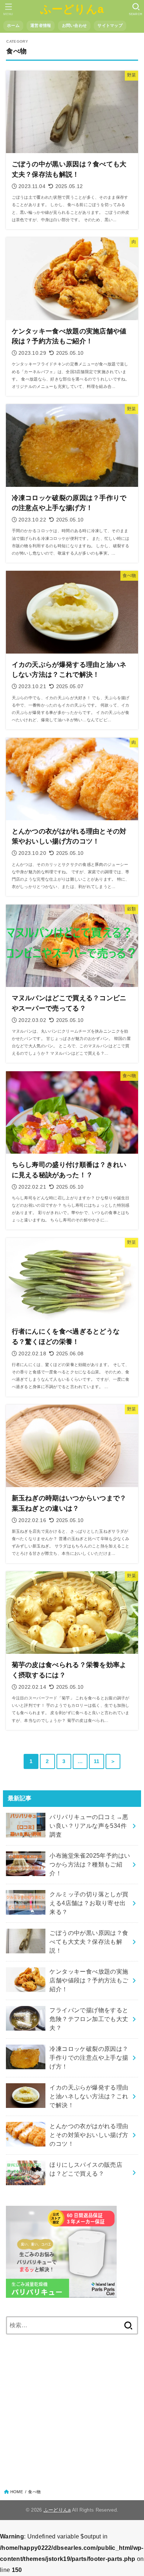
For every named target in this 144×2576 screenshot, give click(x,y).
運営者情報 (41, 25)
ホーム (13, 25)
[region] (72, 2405)
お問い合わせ (75, 25)
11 (97, 1761)
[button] (136, 9)
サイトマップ (110, 25)
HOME (17, 2492)
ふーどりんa (72, 9)
